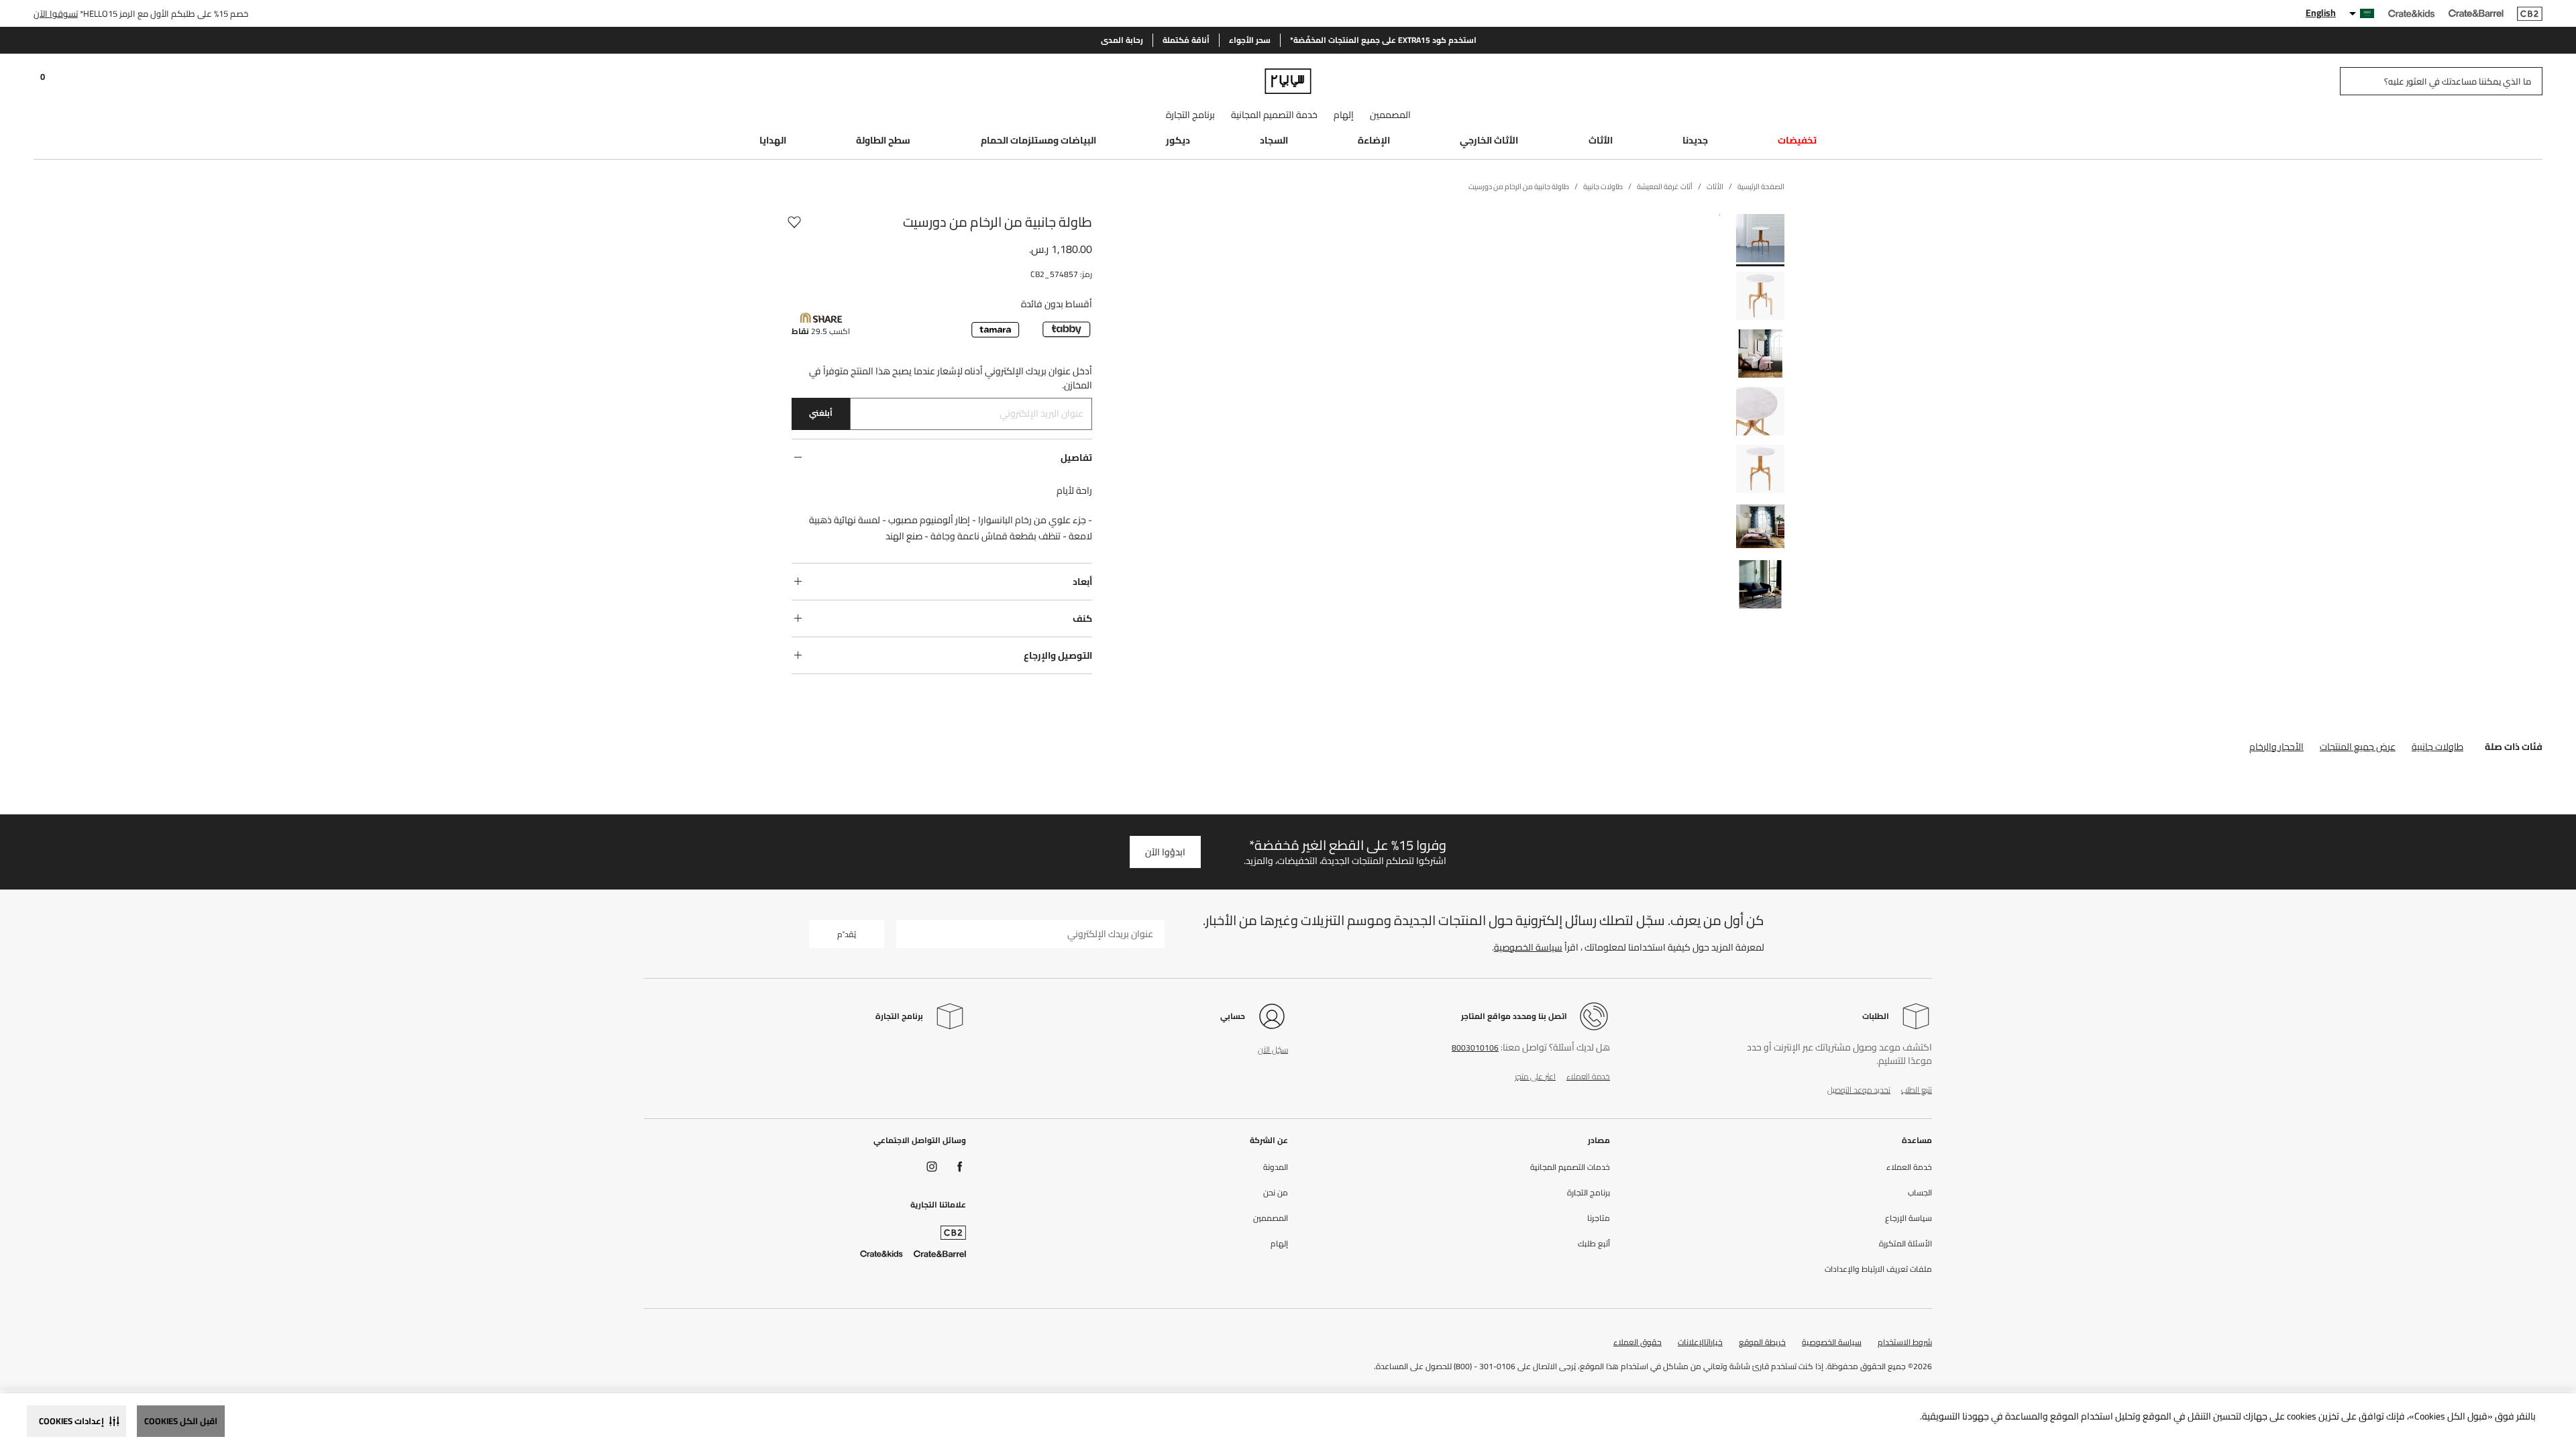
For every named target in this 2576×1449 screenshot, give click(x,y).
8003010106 (1475, 1048)
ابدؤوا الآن (1165, 852)
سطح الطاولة (883, 140)
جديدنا (1695, 140)
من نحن (1276, 1193)
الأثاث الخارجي (1489, 140)
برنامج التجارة (1190, 115)
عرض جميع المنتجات (2358, 747)
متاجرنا (1599, 1218)
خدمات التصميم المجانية (1570, 1167)
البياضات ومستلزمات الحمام (1038, 140)
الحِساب (1920, 1193)
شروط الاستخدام (1905, 1342)
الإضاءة (1374, 140)
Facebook (960, 1167)
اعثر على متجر (1535, 1076)
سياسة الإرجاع (1909, 1218)
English (2321, 13)
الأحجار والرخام (2276, 747)
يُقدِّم (847, 934)
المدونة (1276, 1167)
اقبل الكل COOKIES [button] (181, 1421)
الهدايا (773, 140)
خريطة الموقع (1762, 1342)
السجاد (1274, 140)
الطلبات (1876, 1016)
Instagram (932, 1167)
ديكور (1178, 140)
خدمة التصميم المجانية (1274, 115)
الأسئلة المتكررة (1906, 1244)
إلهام (1344, 115)
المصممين (1390, 115)
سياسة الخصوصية (1528, 947)
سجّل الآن (1273, 1050)
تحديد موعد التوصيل (1859, 1090)
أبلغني (821, 413)
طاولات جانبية (2437, 747)
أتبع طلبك (1594, 1244)
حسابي (1233, 1016)
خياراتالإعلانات (1700, 1342)
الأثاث (1601, 140)
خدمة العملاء (1588, 1076)
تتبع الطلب (1917, 1090)
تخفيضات (1797, 140)
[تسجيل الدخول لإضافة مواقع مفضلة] (794, 222)
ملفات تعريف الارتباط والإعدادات (1878, 1269)
